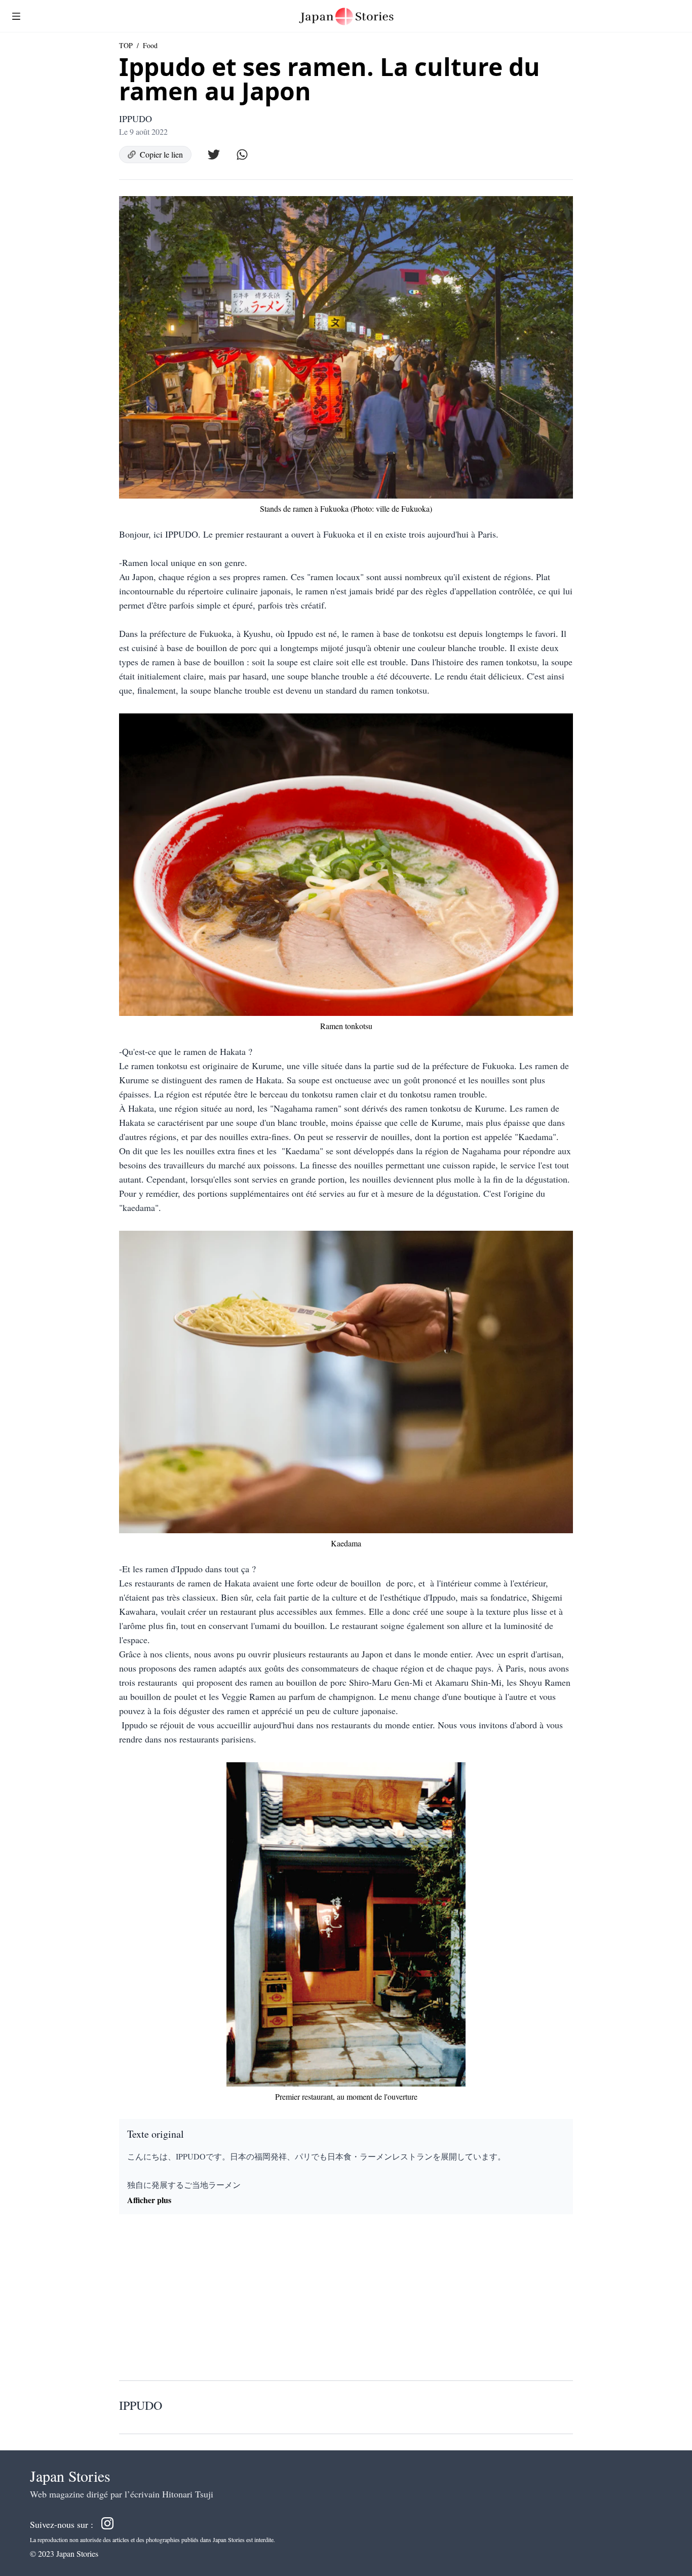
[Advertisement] (346, 2301)
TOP (126, 45)
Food (150, 45)
